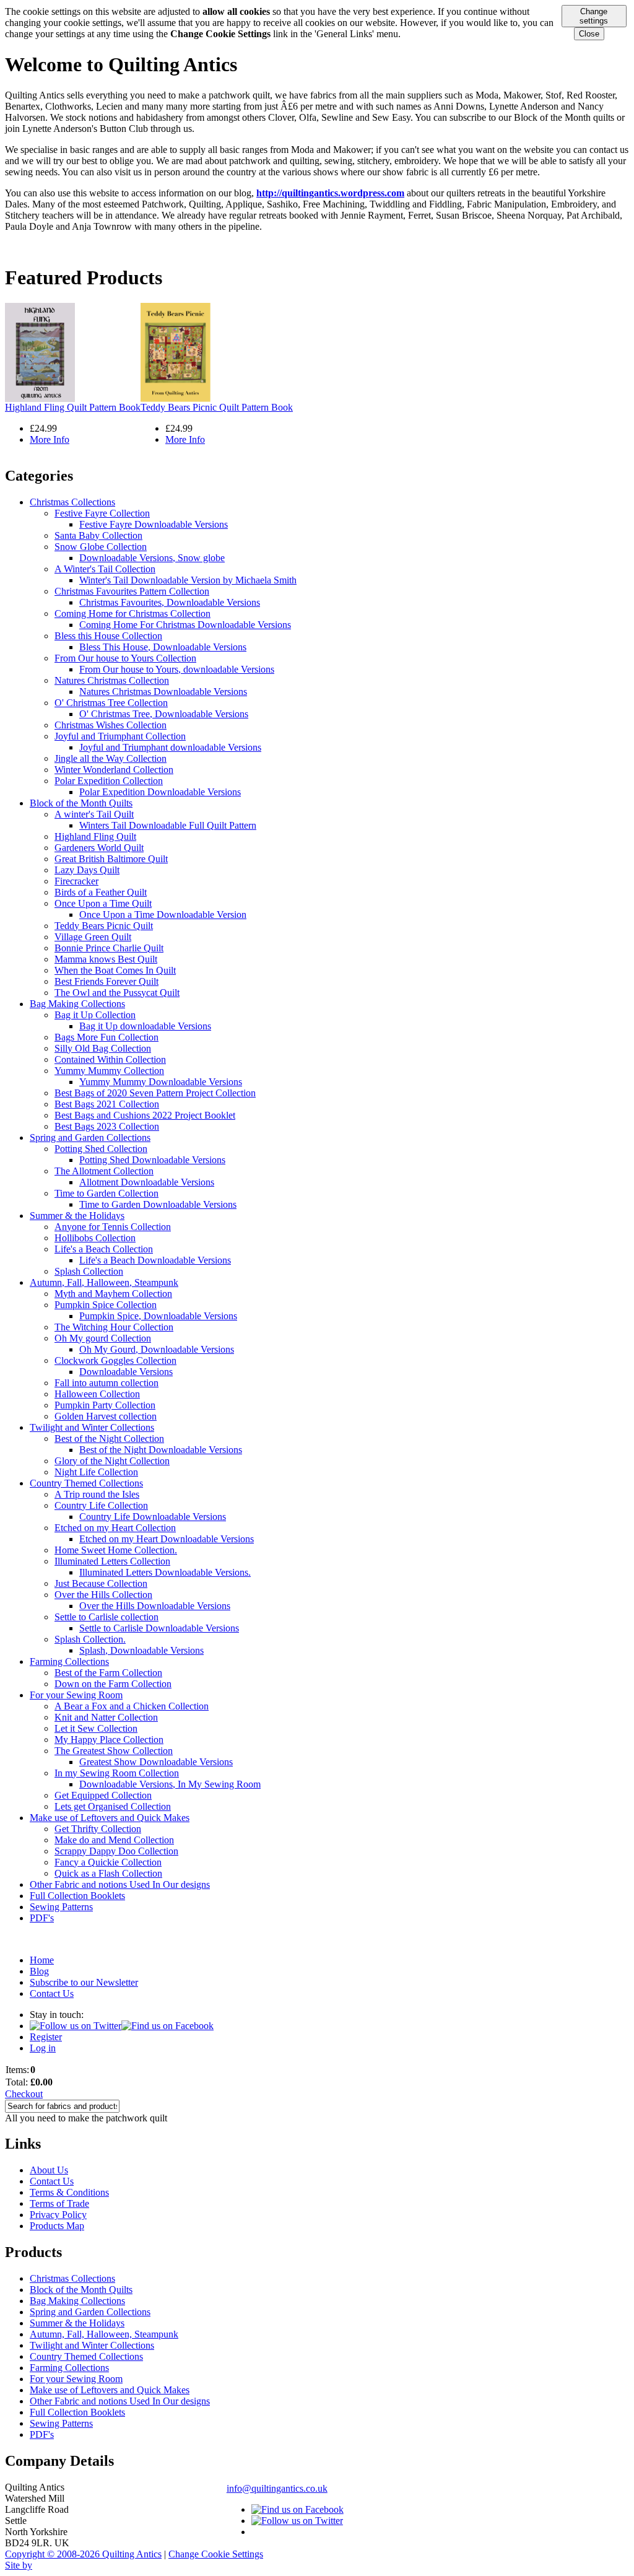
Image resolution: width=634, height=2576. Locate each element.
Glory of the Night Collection (112, 1461)
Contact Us (52, 1993)
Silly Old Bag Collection (103, 1048)
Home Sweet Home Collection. (116, 1550)
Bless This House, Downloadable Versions (163, 647)
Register (46, 2037)
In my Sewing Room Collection (117, 1773)
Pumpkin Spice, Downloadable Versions (158, 1316)
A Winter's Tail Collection (105, 569)
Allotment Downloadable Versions (147, 1182)
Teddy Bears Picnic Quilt (104, 926)
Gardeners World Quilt (99, 848)
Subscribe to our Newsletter (84, 1982)
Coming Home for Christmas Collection (132, 613)
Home (42, 1960)
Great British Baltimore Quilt (111, 859)
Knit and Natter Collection (106, 1717)
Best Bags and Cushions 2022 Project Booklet (145, 1115)
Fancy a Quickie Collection (108, 1862)
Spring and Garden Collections (90, 1137)
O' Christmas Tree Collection (111, 703)
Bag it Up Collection (95, 1015)
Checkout (24, 2094)
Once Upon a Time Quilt (103, 903)
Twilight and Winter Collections (92, 1427)
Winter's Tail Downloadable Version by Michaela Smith (188, 580)
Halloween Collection (97, 1394)
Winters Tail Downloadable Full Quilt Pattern (168, 825)
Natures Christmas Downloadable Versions (163, 692)
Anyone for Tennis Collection (113, 1227)
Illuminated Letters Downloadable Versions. (165, 1572)
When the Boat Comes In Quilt (115, 970)
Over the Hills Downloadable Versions (155, 1606)
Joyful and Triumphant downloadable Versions (170, 747)
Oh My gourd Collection (103, 1338)
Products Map (57, 2226)
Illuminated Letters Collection (112, 1561)
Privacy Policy (58, 2215)
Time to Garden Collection (106, 1193)
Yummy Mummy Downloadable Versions (161, 1082)
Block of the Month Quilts (81, 803)
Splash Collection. (90, 1639)
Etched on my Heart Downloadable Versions (167, 1539)
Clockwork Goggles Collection (115, 1360)
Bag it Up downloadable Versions (145, 1026)
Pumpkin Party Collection (105, 1405)
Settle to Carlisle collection (106, 1617)
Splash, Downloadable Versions (141, 1650)
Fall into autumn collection (106, 1383)
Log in (43, 2048)
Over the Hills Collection (103, 1595)
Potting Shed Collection (101, 1149)
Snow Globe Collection (101, 547)
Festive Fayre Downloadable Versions (154, 524)
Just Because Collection (101, 1583)
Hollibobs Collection (95, 1238)
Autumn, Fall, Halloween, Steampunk (104, 1282)
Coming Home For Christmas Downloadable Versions (185, 625)
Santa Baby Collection (98, 535)
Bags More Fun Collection (106, 1037)
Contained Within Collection (110, 1059)
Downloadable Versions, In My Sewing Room (170, 1784)
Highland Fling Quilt (95, 836)
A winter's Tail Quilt (94, 814)
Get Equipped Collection (103, 1795)
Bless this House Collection (108, 636)
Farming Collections (69, 1661)
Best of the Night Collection (109, 1439)
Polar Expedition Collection (109, 781)
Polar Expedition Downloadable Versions (160, 792)
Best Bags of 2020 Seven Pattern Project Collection (155, 1093)
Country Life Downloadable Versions (153, 1517)
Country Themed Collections (86, 1483)
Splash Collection (89, 1271)
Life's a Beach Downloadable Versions (155, 1260)
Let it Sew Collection (96, 1728)
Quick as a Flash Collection (108, 1873)
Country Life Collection (101, 1505)
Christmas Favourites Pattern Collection (132, 591)
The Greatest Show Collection (114, 1751)
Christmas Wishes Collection (111, 725)
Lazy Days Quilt (87, 870)
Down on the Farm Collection (113, 1684)
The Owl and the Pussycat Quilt (117, 993)
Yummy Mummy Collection (109, 1071)
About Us (49, 2170)
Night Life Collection (96, 1472)
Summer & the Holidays (77, 1216)
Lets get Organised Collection (113, 1806)
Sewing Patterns (61, 1907)
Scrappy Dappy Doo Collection (116, 1851)
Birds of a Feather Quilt (101, 892)
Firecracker (76, 881)
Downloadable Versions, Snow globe (152, 558)
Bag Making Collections (77, 1004)
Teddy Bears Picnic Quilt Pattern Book (217, 407)
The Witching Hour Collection (114, 1327)
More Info (50, 439)
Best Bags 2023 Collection (107, 1126)
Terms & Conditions (69, 2192)
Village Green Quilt (93, 937)
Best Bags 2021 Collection (107, 1104)
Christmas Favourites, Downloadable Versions (170, 602)
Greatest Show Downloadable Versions (156, 1762)
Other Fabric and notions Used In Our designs (120, 1884)
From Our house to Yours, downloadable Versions (177, 669)
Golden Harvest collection (106, 1416)
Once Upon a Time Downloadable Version (163, 915)
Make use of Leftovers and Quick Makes (110, 1818)
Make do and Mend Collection (114, 1840)
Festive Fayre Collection (102, 513)
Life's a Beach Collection (104, 1249)
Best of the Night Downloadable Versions (161, 1450)
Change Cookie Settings (216, 2554)
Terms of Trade (59, 2203)
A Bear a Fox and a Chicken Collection (132, 1706)
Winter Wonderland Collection (114, 770)
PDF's (42, 1918)
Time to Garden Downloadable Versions (158, 1204)
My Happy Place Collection (109, 1740)
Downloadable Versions (126, 1372)
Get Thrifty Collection (98, 1829)
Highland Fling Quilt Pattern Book (73, 407)
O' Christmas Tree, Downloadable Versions (164, 714)
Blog (39, 1971)
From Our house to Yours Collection (125, 658)
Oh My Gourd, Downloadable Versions (157, 1349)
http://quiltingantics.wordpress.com (330, 193)
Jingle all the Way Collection (111, 758)
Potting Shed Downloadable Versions (152, 1160)
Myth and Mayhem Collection (113, 1294)
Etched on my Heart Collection (115, 1528)
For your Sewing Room (76, 1695)
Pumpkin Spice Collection (106, 1305)
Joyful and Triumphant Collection (120, 736)
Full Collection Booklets (77, 1896)
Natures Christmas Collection (112, 680)
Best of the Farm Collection (108, 1673)
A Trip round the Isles (97, 1494)
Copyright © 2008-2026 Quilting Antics (83, 2554)
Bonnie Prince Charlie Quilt (109, 948)
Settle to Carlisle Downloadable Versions (159, 1628)
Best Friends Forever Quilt (106, 981)
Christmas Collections (72, 502)
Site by (19, 2565)
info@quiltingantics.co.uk (277, 2488)
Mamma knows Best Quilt (106, 959)
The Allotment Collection (104, 1171)
